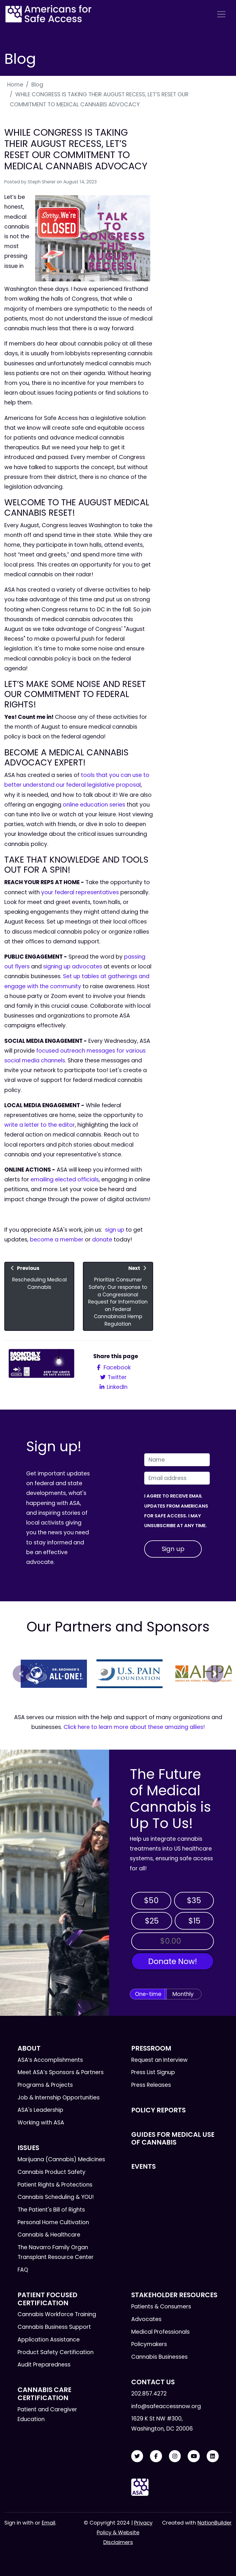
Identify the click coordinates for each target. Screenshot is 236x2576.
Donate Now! (173, 1961)
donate (102, 1240)
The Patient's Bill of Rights (51, 2210)
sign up (115, 1230)
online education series (94, 805)
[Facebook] (156, 2456)
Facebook (116, 1367)
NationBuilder (215, 2523)
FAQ (23, 2270)
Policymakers (149, 2344)
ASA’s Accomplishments (50, 2060)
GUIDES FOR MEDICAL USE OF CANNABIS (173, 2138)
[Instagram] (175, 2456)
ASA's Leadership (40, 2110)
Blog (37, 85)
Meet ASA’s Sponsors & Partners (61, 2072)
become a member (57, 1240)
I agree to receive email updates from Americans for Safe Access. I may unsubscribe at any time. (176, 1511)
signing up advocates (73, 967)
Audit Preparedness (44, 2365)
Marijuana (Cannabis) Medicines (61, 2159)
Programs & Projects (45, 2085)
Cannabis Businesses (159, 2357)
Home (15, 85)
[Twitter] (137, 2456)
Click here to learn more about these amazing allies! (134, 1727)
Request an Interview (159, 2060)
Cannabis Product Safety (52, 2172)
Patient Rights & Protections (55, 2185)
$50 (151, 1900)
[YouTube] (194, 2456)
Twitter (116, 1377)
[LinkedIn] (213, 2456)
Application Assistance (49, 2340)
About (29, 2048)
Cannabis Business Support (54, 2327)
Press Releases (151, 2085)
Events (143, 2166)
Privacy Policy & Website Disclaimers (125, 2532)
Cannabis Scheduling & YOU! (56, 2197)
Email (48, 2523)
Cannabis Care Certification (44, 2394)
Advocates (146, 2319)
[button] (21, 1674)
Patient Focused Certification (47, 2299)
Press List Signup (153, 2072)
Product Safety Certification (56, 2352)
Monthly (183, 1994)
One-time (148, 1994)
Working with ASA (41, 2123)
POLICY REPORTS (158, 2110)
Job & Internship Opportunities (59, 2098)
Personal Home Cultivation (53, 2222)
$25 (152, 1921)
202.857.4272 (149, 2394)
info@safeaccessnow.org (166, 2406)
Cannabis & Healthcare (49, 2235)
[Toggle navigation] (221, 14)
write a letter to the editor (40, 1125)
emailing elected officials (65, 1179)
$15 (194, 1921)
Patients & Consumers (161, 2307)
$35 (194, 1900)
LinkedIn (116, 1387)
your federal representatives (80, 892)
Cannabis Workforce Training (57, 2314)
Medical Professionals (160, 2332)
